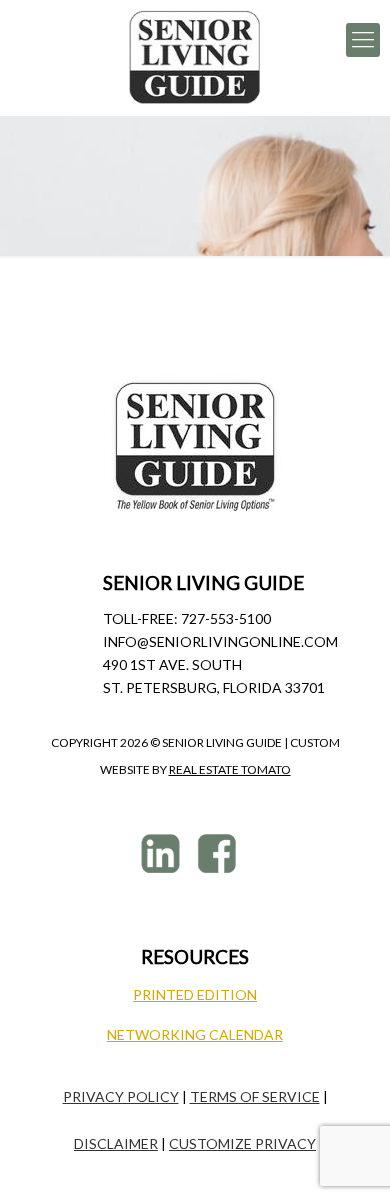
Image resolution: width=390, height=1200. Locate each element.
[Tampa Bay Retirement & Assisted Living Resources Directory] (195, 57)
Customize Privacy (242, 1143)
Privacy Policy (121, 1096)
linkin (163, 853)
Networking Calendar (195, 1034)
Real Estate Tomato (230, 769)
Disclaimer (116, 1143)
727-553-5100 (226, 618)
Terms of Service (255, 1096)
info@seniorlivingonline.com (220, 641)
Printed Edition (195, 994)
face (219, 853)
